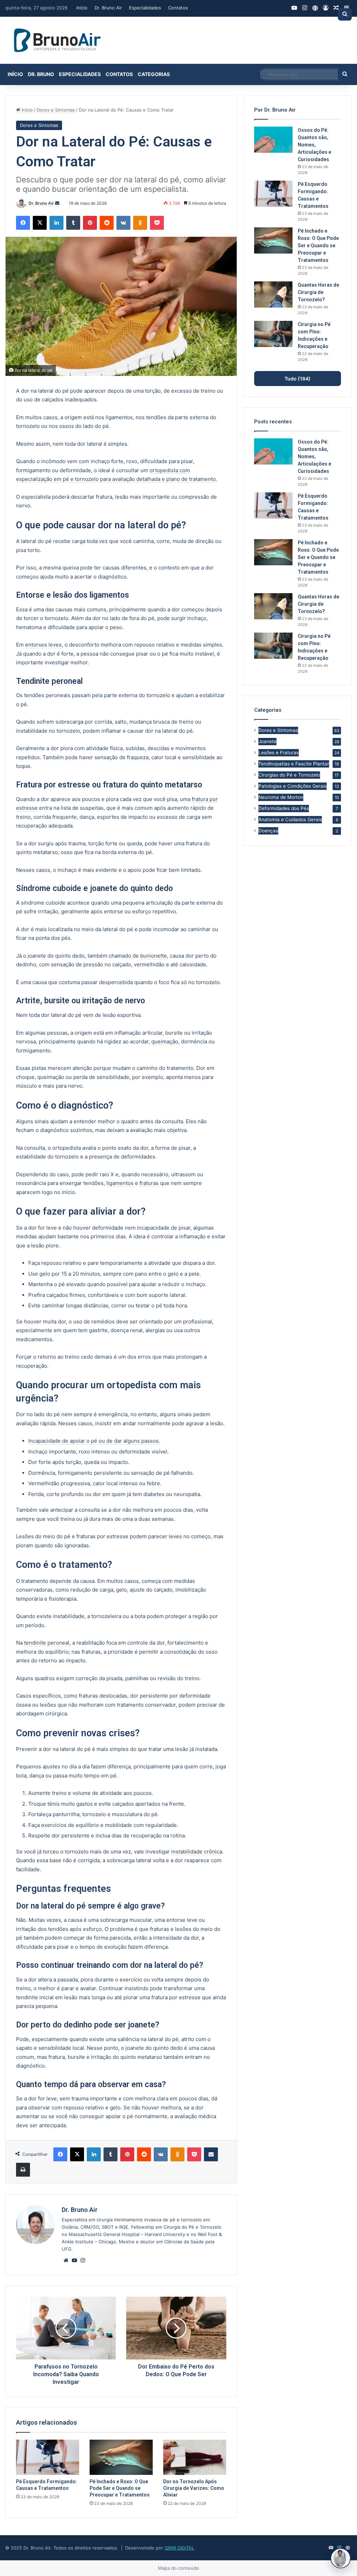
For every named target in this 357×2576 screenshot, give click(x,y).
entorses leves (43, 645)
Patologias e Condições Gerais (293, 786)
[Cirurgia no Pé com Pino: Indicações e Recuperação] (273, 334)
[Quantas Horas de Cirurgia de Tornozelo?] (273, 294)
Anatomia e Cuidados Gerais (290, 819)
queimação (165, 1041)
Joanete (267, 741)
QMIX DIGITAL (179, 2548)
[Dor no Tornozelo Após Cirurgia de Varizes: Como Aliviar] (195, 2457)
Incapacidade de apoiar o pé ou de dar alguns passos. (94, 1441)
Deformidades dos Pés (284, 808)
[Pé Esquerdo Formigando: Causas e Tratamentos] (48, 2457)
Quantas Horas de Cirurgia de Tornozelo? (318, 292)
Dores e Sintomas (56, 110)
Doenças (268, 831)
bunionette (154, 956)
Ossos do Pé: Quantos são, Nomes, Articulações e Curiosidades (314, 145)
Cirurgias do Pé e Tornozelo (289, 775)
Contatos (178, 8)
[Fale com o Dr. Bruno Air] (341, 2558)
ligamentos (120, 1183)
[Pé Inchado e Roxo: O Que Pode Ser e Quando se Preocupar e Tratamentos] (121, 2457)
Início (82, 8)
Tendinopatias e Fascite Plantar (294, 764)
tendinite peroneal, (47, 1643)
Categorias (154, 74)
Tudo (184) (298, 379)
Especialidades (145, 8)
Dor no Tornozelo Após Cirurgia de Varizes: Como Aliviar (194, 2488)
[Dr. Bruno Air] (58, 40)
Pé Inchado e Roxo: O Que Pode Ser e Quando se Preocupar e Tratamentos (120, 2488)
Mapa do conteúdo (178, 2568)
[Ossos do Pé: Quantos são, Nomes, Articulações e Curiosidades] (273, 140)
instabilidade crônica (197, 1852)
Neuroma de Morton (281, 797)
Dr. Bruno (41, 74)
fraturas (149, 1183)
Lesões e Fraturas (279, 753)
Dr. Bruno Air (108, 8)
